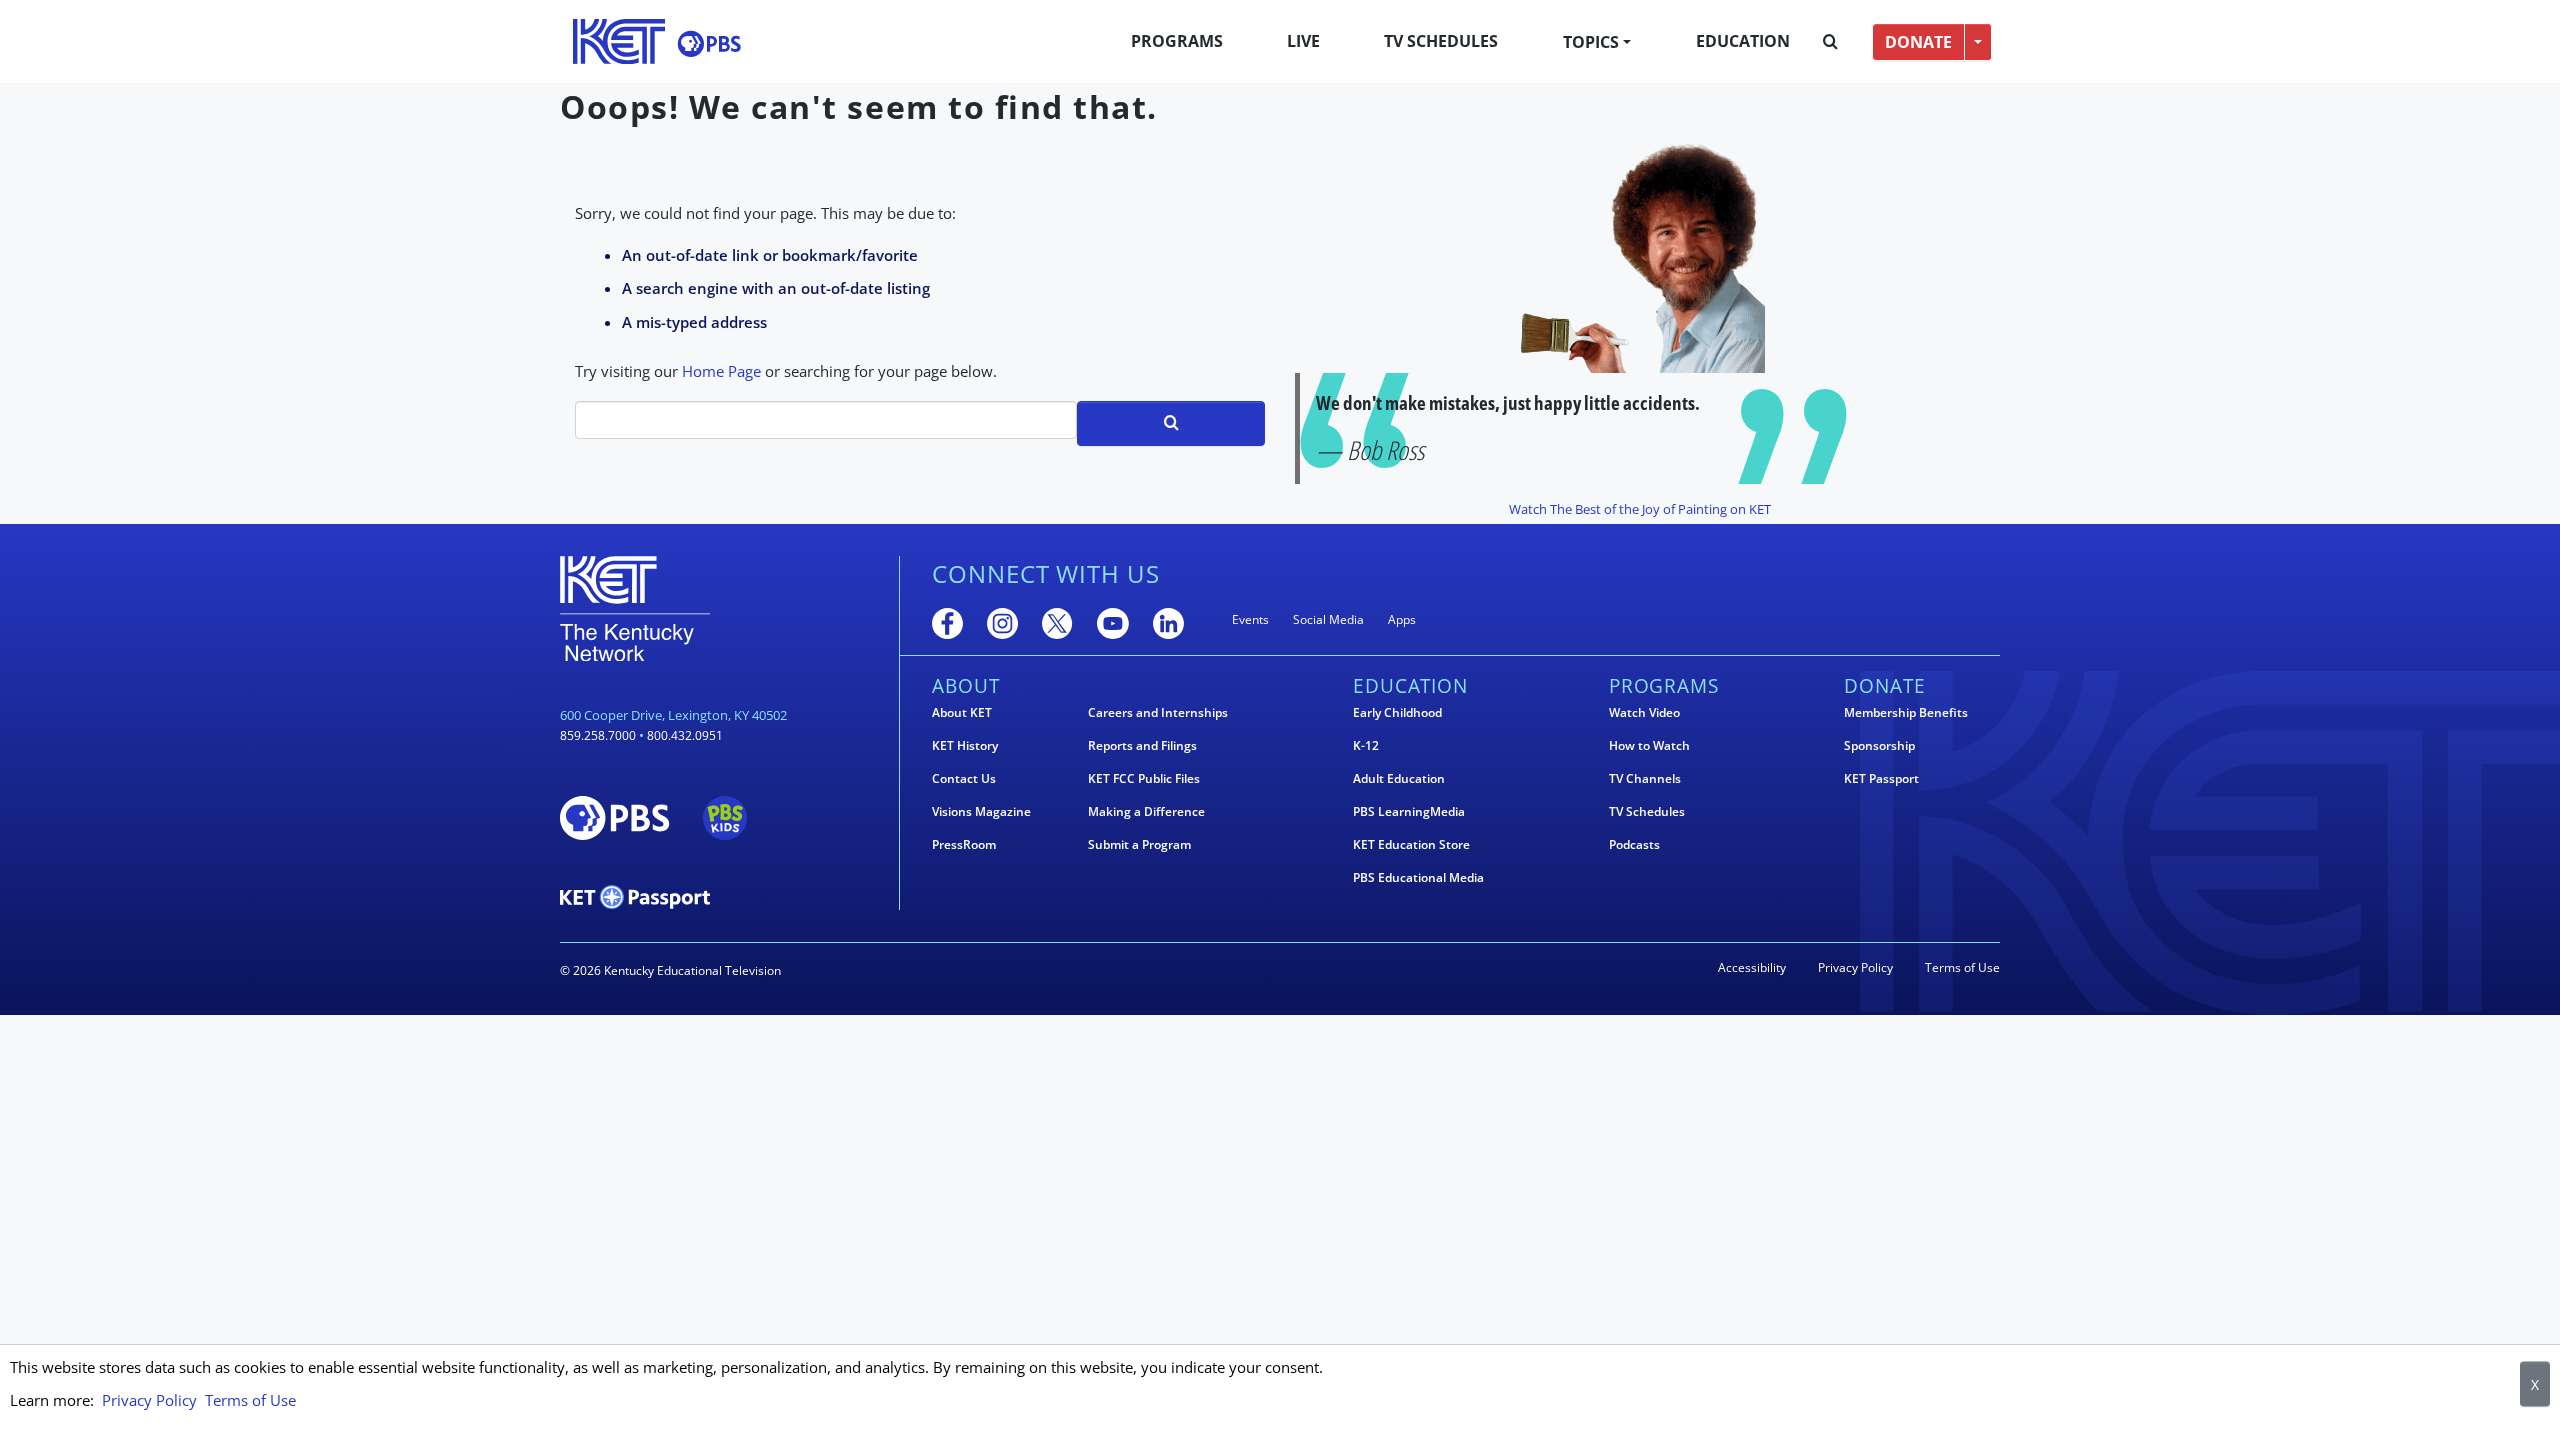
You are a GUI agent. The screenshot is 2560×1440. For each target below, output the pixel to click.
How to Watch (1649, 746)
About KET (962, 713)
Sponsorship (1879, 746)
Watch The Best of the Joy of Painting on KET (1640, 509)
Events (1250, 619)
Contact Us (964, 779)
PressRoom (964, 845)
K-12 (1366, 746)
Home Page (721, 371)
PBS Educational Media (1418, 878)
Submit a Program (1139, 845)
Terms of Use (1962, 967)
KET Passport (1881, 779)
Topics (1591, 42)
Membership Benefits (1906, 713)
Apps (1402, 619)
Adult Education (1399, 779)
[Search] (1830, 42)
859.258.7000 (598, 735)
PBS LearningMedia (1409, 812)
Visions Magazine (981, 812)
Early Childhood (1397, 713)
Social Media (1328, 619)
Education (1743, 41)
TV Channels (1645, 779)
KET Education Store (1411, 845)
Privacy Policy (1855, 967)
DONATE (1918, 42)
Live (1303, 41)
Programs (1177, 41)
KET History (965, 746)
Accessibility (1752, 967)
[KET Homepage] (619, 41)
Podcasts (1634, 845)
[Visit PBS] (709, 43)
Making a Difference (1146, 812)
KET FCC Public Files (1144, 779)
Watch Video (1644, 713)
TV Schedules (1441, 41)
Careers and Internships (1158, 713)
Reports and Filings (1142, 746)
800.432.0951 (685, 735)
